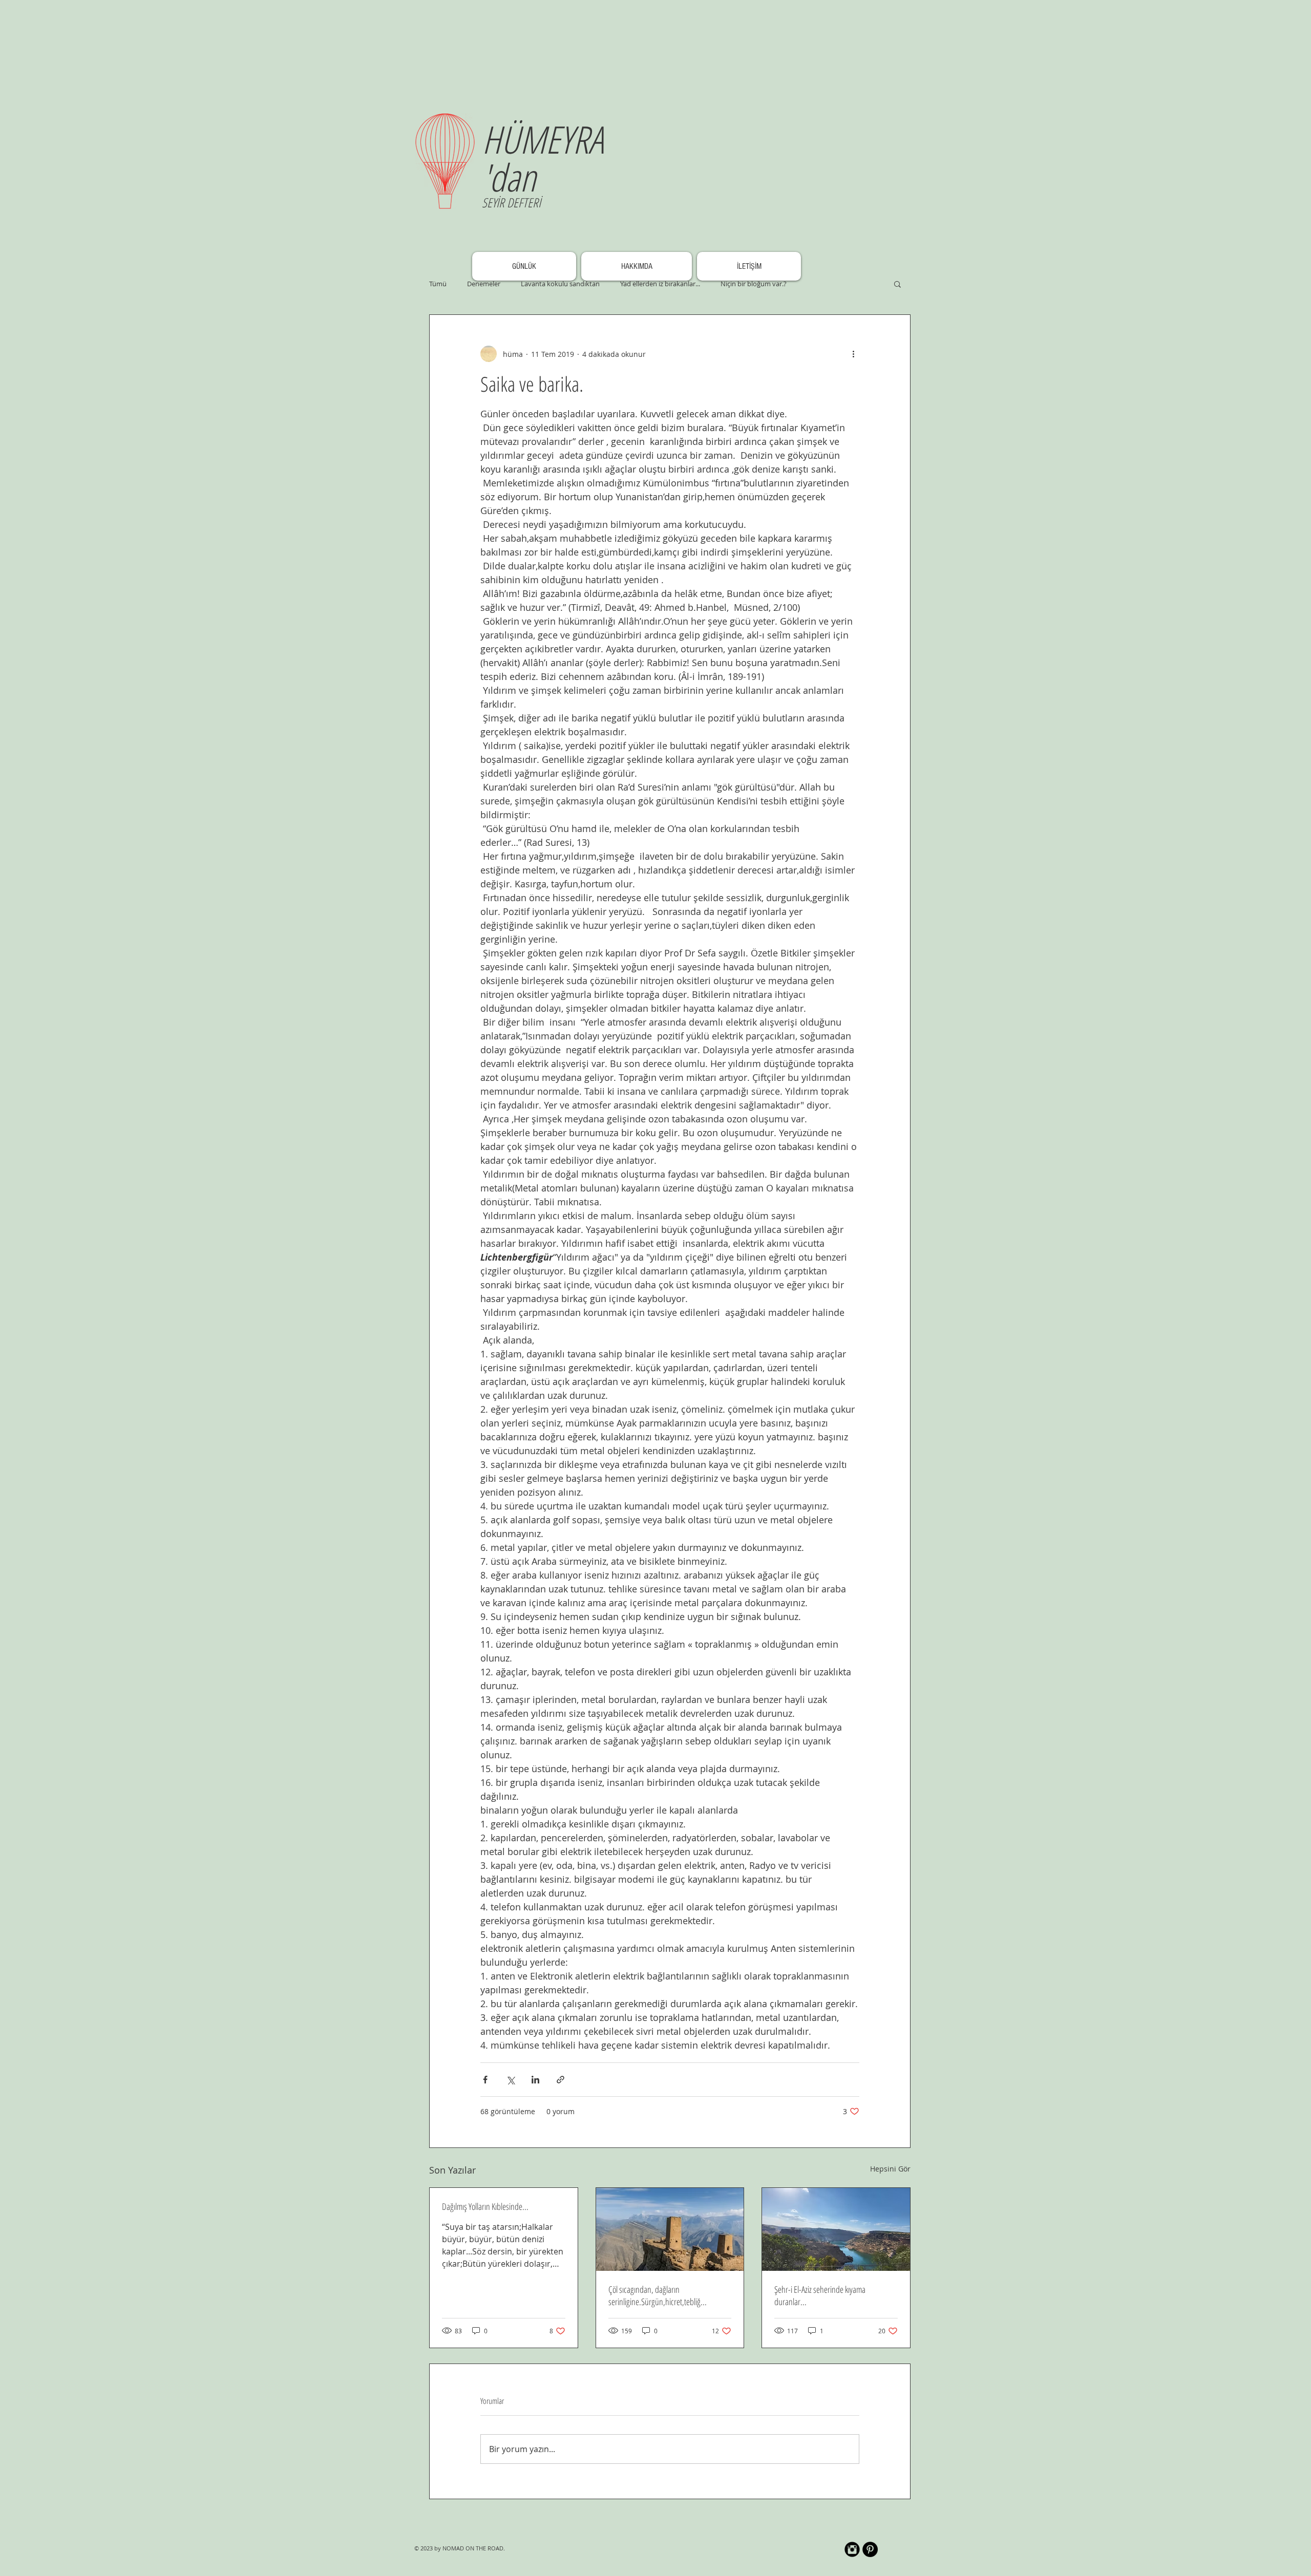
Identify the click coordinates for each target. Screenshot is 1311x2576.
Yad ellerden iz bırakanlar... (660, 284)
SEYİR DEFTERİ (511, 202)
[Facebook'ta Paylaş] (485, 2080)
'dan (509, 177)
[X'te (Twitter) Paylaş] (510, 2080)
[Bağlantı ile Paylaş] (561, 2080)
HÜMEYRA (543, 139)
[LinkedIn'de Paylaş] (535, 2080)
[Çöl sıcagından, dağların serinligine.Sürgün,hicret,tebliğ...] (670, 2229)
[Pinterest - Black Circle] (870, 2549)
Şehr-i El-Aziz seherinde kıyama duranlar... (820, 2295)
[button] (897, 284)
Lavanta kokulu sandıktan (560, 284)
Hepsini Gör (890, 2169)
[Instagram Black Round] (852, 2549)
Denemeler (484, 284)
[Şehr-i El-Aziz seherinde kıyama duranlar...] (836, 2229)
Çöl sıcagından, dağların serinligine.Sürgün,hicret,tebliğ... (658, 2295)
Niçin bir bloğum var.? (754, 284)
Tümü (438, 284)
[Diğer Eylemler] (853, 354)
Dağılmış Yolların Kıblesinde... (485, 2206)
